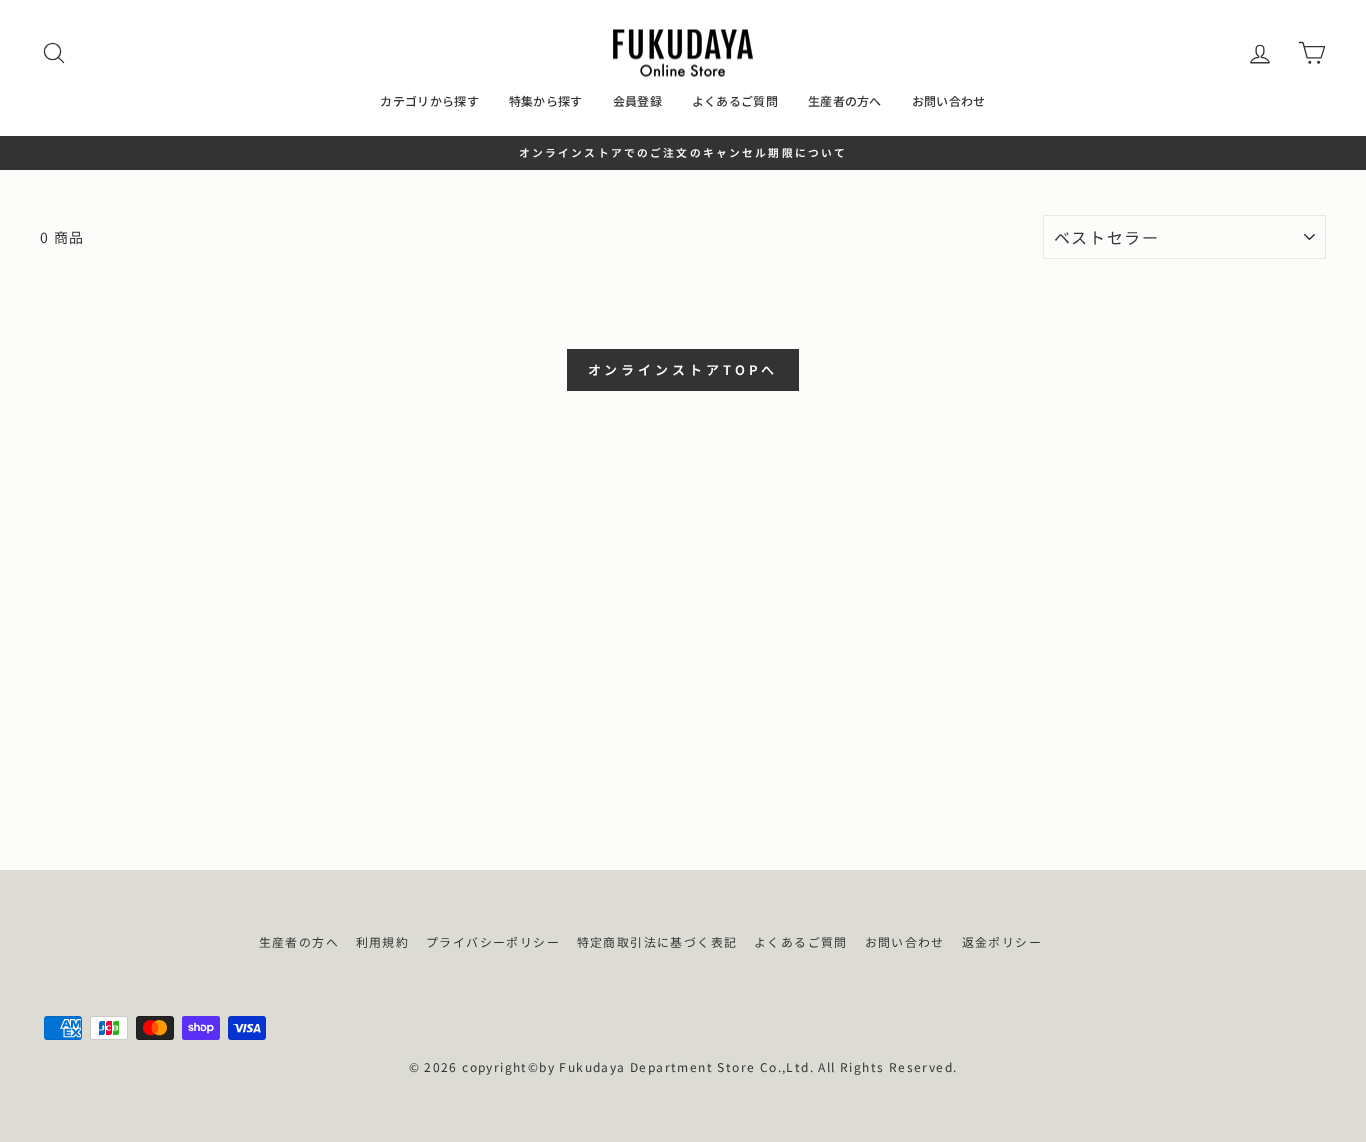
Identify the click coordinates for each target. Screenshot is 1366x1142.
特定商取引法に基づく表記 (657, 941)
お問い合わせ (949, 100)
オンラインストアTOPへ (683, 369)
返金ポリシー (1002, 941)
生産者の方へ (845, 100)
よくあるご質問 (735, 100)
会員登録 (637, 100)
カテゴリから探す (429, 100)
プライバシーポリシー (493, 941)
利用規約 (383, 941)
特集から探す (546, 100)
